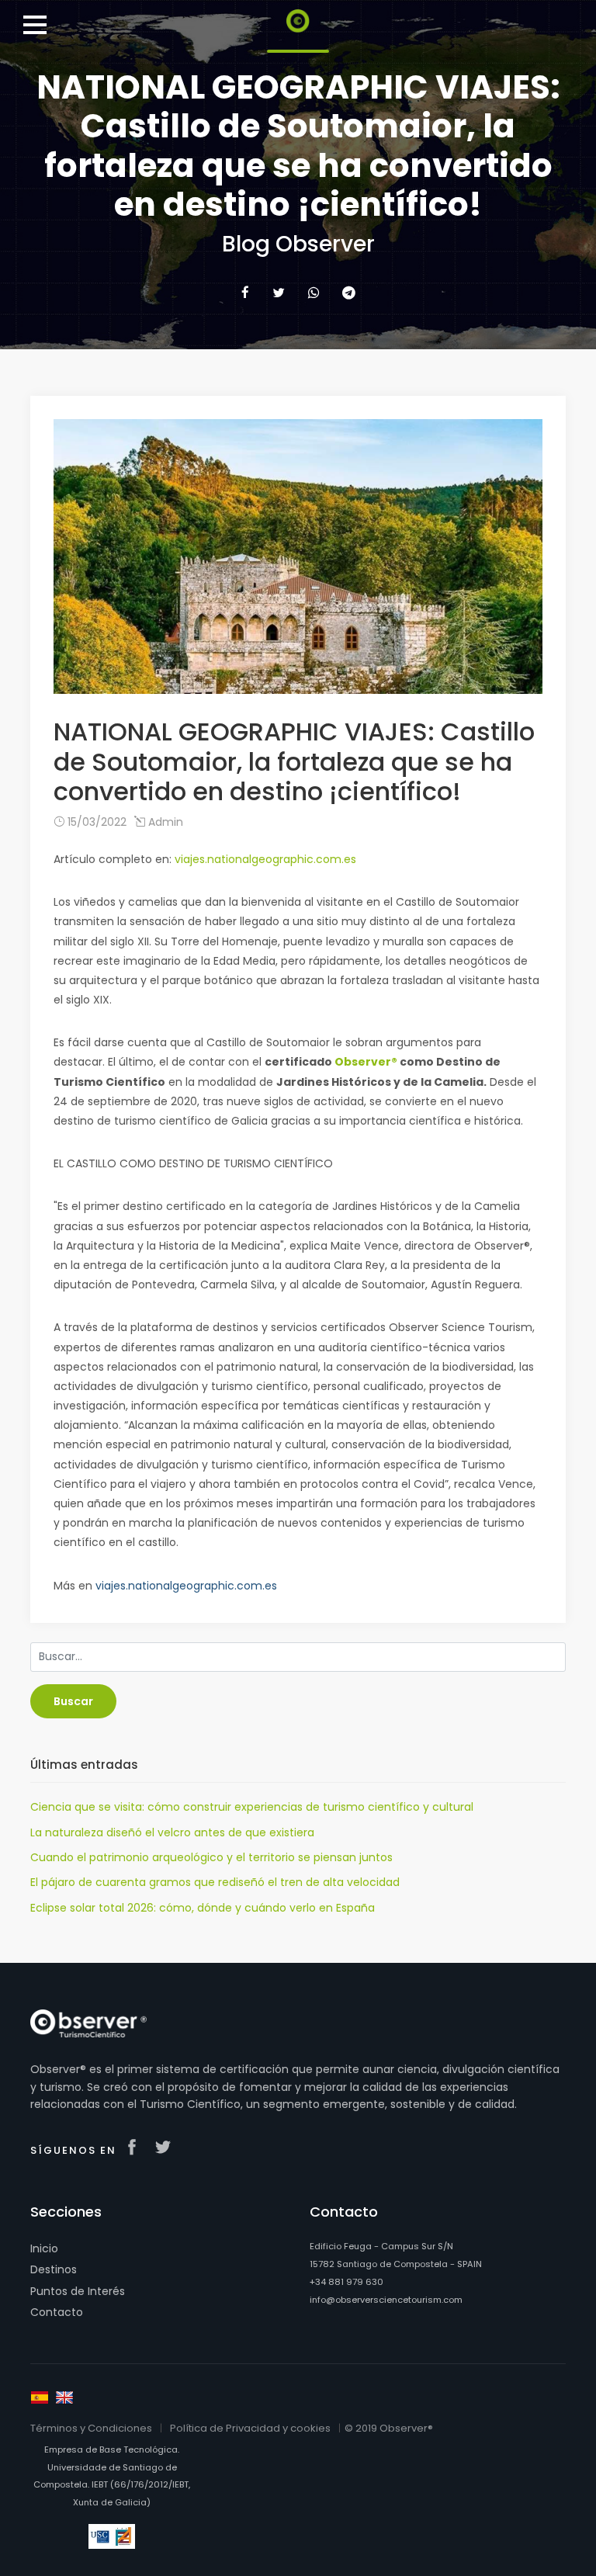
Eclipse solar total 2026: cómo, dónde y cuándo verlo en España (203, 1908)
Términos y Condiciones (91, 2428)
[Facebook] (245, 293)
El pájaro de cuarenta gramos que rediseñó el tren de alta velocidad (215, 1882)
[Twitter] (279, 293)
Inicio (44, 2248)
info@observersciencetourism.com (386, 2300)
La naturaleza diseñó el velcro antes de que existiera (172, 1832)
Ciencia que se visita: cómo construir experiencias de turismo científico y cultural (252, 1807)
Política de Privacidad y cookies (250, 2428)
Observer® (366, 1062)
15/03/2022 (95, 822)
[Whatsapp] (314, 293)
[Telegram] (349, 293)
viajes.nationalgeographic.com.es (265, 859)
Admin (164, 822)
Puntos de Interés (78, 2291)
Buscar (73, 1701)
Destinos (54, 2269)
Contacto (57, 2312)
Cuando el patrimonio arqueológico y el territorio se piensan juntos (211, 1857)
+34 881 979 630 (347, 2282)
